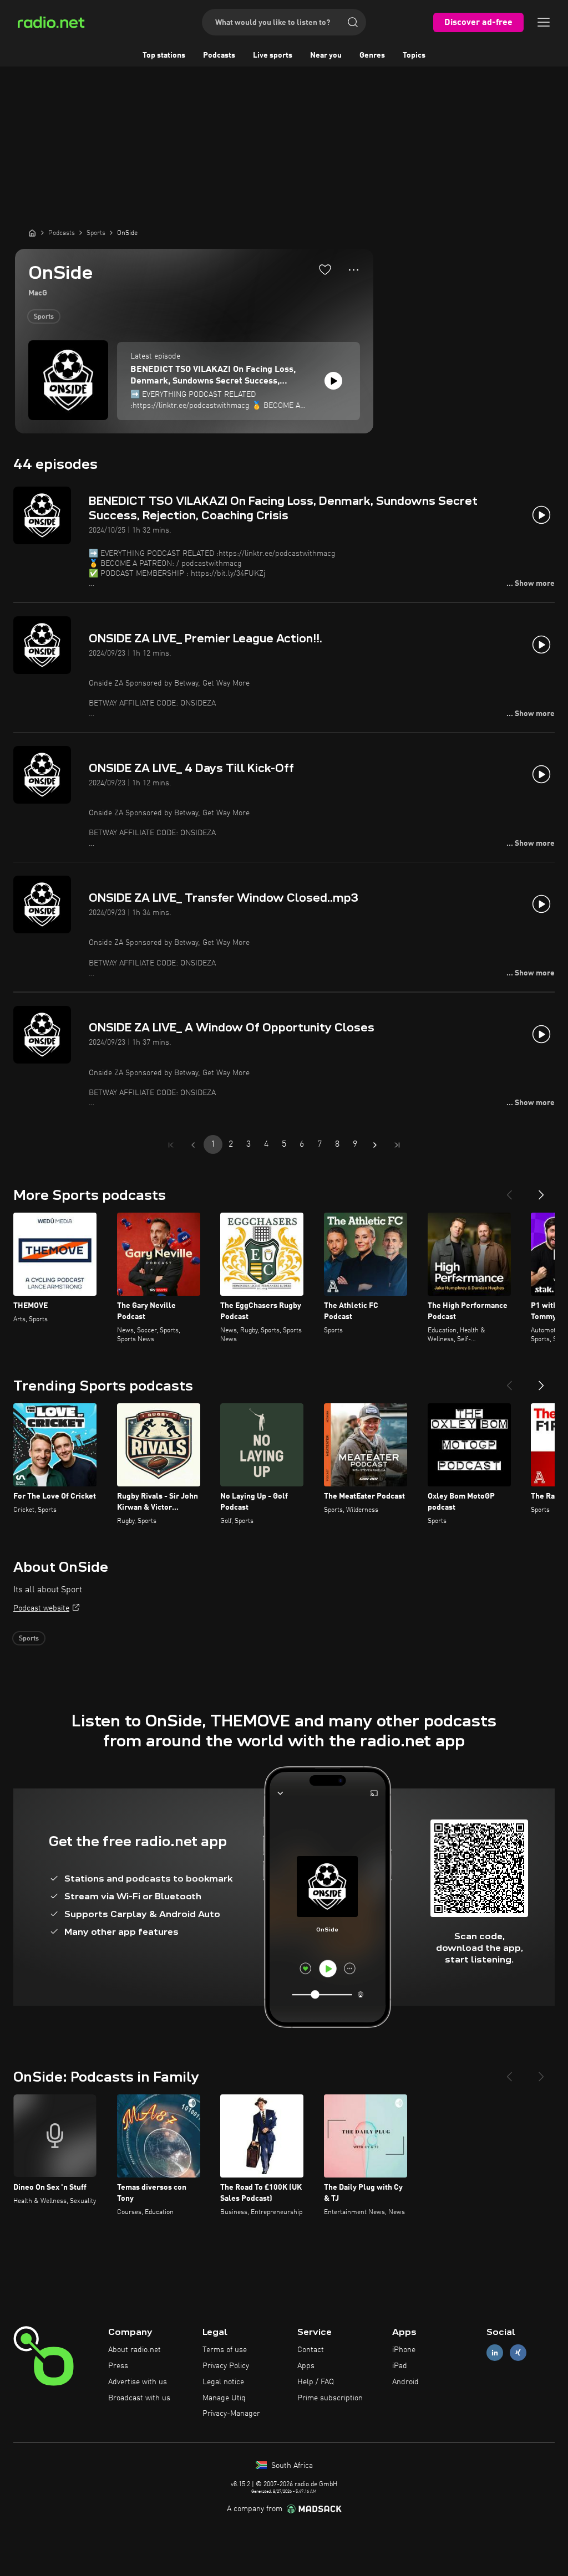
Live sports (273, 55)
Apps (306, 2366)
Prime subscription (330, 2398)
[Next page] (375, 1145)
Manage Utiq (224, 2398)
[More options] (354, 270)
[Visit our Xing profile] (518, 2353)
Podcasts (219, 55)
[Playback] (333, 381)
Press (118, 2366)
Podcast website (41, 1608)
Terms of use (225, 2350)
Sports (44, 317)
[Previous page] (193, 1145)
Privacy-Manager (231, 2414)
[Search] (353, 22)
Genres (372, 55)
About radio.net (135, 2350)
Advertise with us (138, 2382)
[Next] (541, 1190)
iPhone (404, 2350)
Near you (326, 55)
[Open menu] (544, 22)
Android (405, 2382)
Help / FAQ (316, 2382)
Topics (414, 55)
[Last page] (397, 1145)
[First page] (171, 1145)
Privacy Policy (226, 2366)
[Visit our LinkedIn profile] (495, 2353)
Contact (311, 2350)
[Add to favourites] (325, 269)
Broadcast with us (139, 2398)
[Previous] (509, 1190)
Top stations (164, 55)
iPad (400, 2366)
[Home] (32, 233)
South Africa (291, 2466)
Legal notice (223, 2382)
